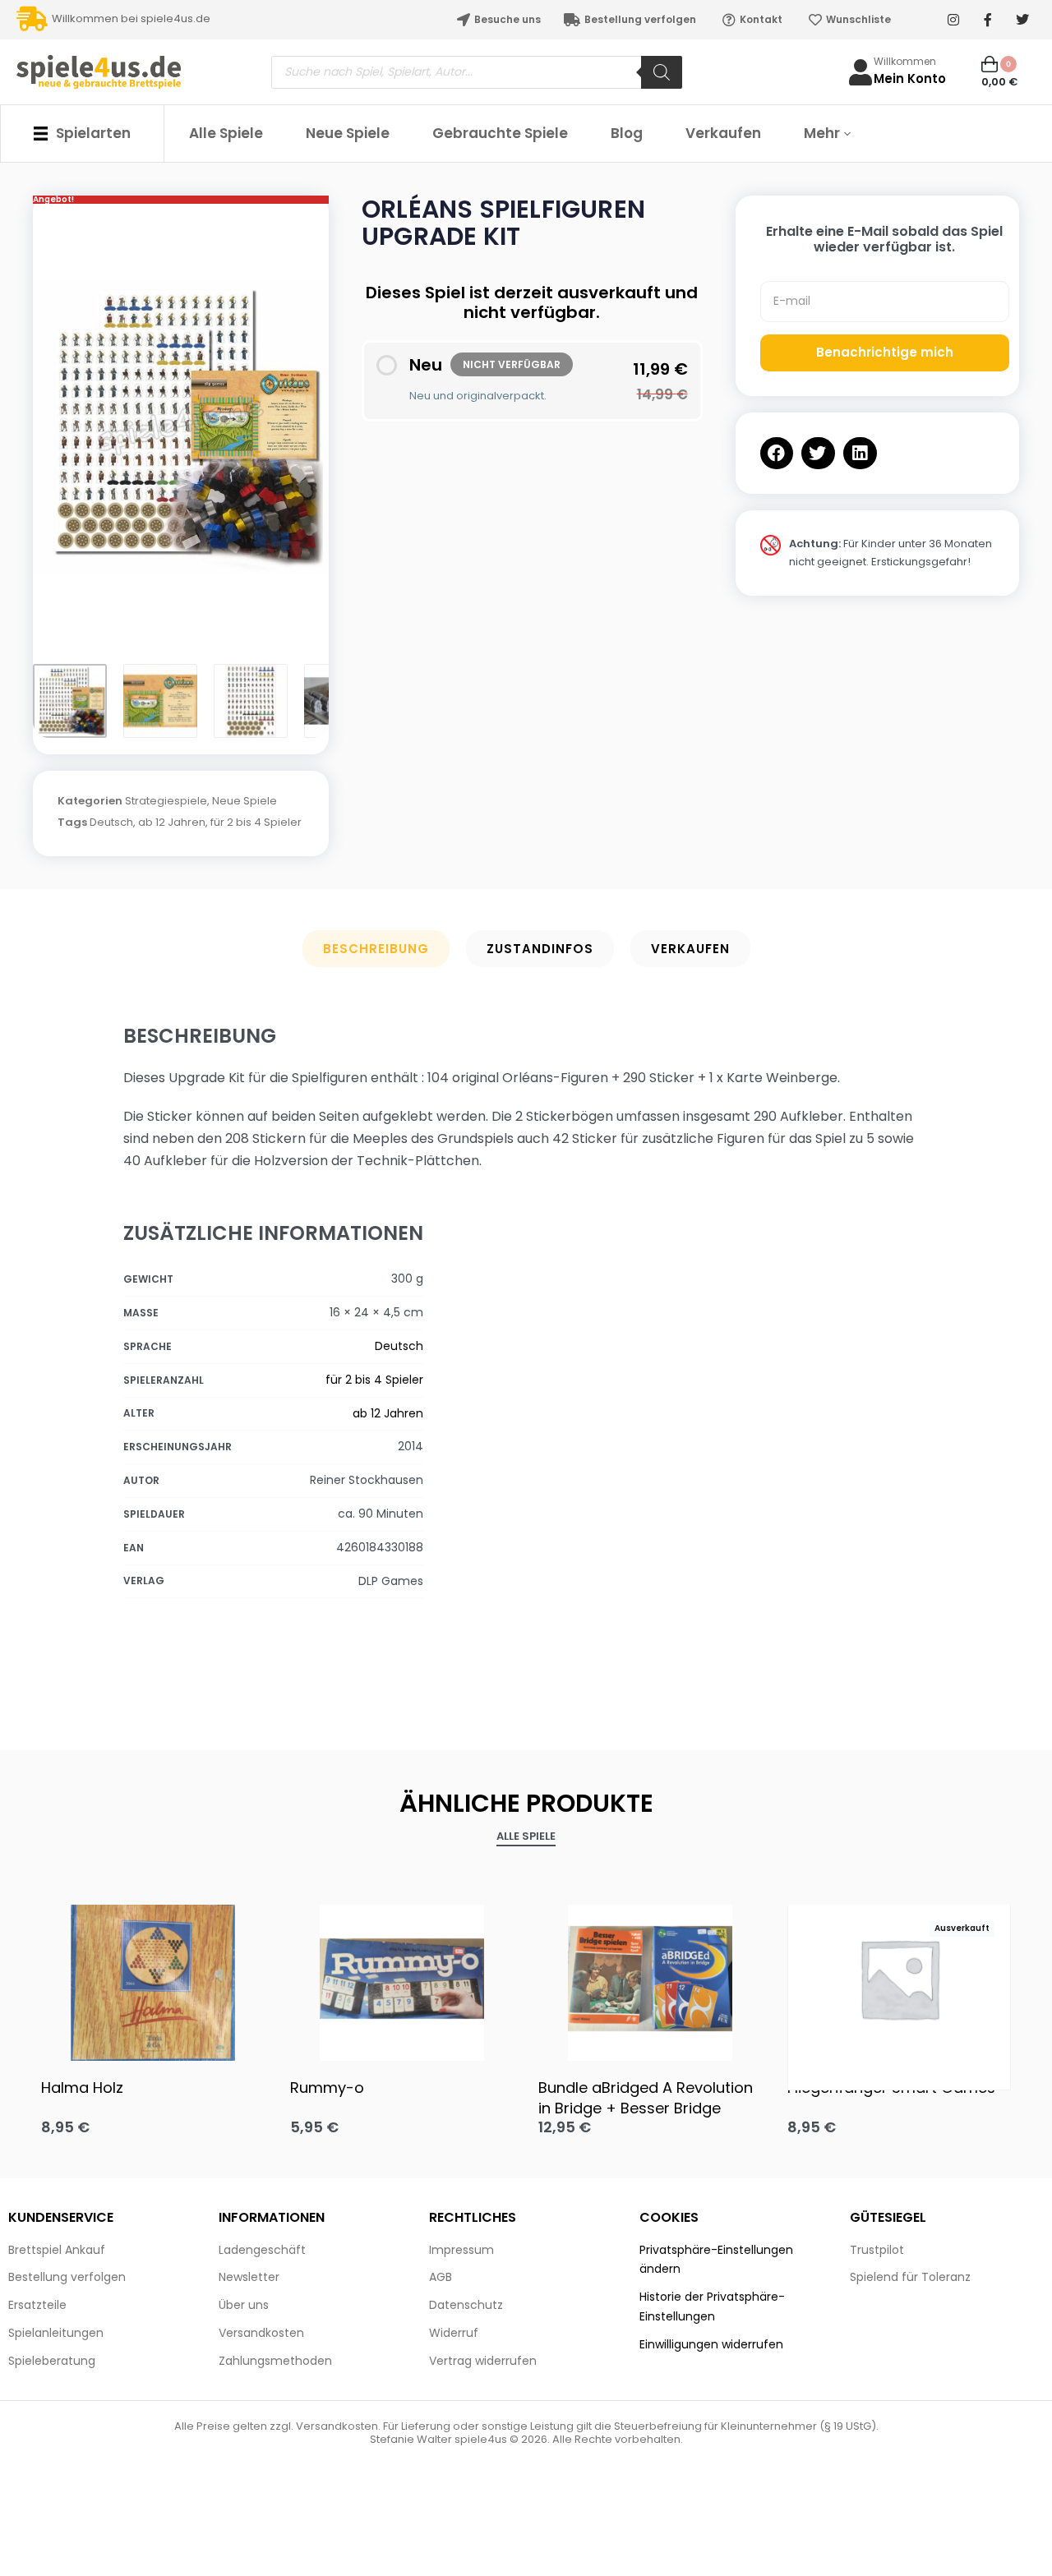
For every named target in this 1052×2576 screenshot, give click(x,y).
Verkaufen (690, 949)
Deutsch (111, 822)
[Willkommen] (861, 72)
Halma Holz (82, 2088)
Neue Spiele (245, 801)
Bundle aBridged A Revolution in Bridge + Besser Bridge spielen (646, 2098)
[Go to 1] (70, 701)
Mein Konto (910, 78)
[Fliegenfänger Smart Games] (900, 1978)
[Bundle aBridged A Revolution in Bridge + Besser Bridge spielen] (651, 1979)
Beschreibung (376, 949)
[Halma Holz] (153, 1979)
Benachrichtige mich (885, 352)
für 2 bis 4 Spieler (256, 822)
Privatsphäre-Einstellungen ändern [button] (716, 2260)
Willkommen (905, 61)
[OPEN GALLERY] (181, 426)
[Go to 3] (251, 701)
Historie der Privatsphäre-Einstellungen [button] (712, 2306)
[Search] (662, 72)
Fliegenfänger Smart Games (891, 2088)
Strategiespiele (166, 801)
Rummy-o (327, 2088)
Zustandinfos (540, 949)
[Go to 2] (160, 701)
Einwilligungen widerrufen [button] (711, 2344)
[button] (777, 453)
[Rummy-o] (402, 1979)
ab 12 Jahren (172, 822)
